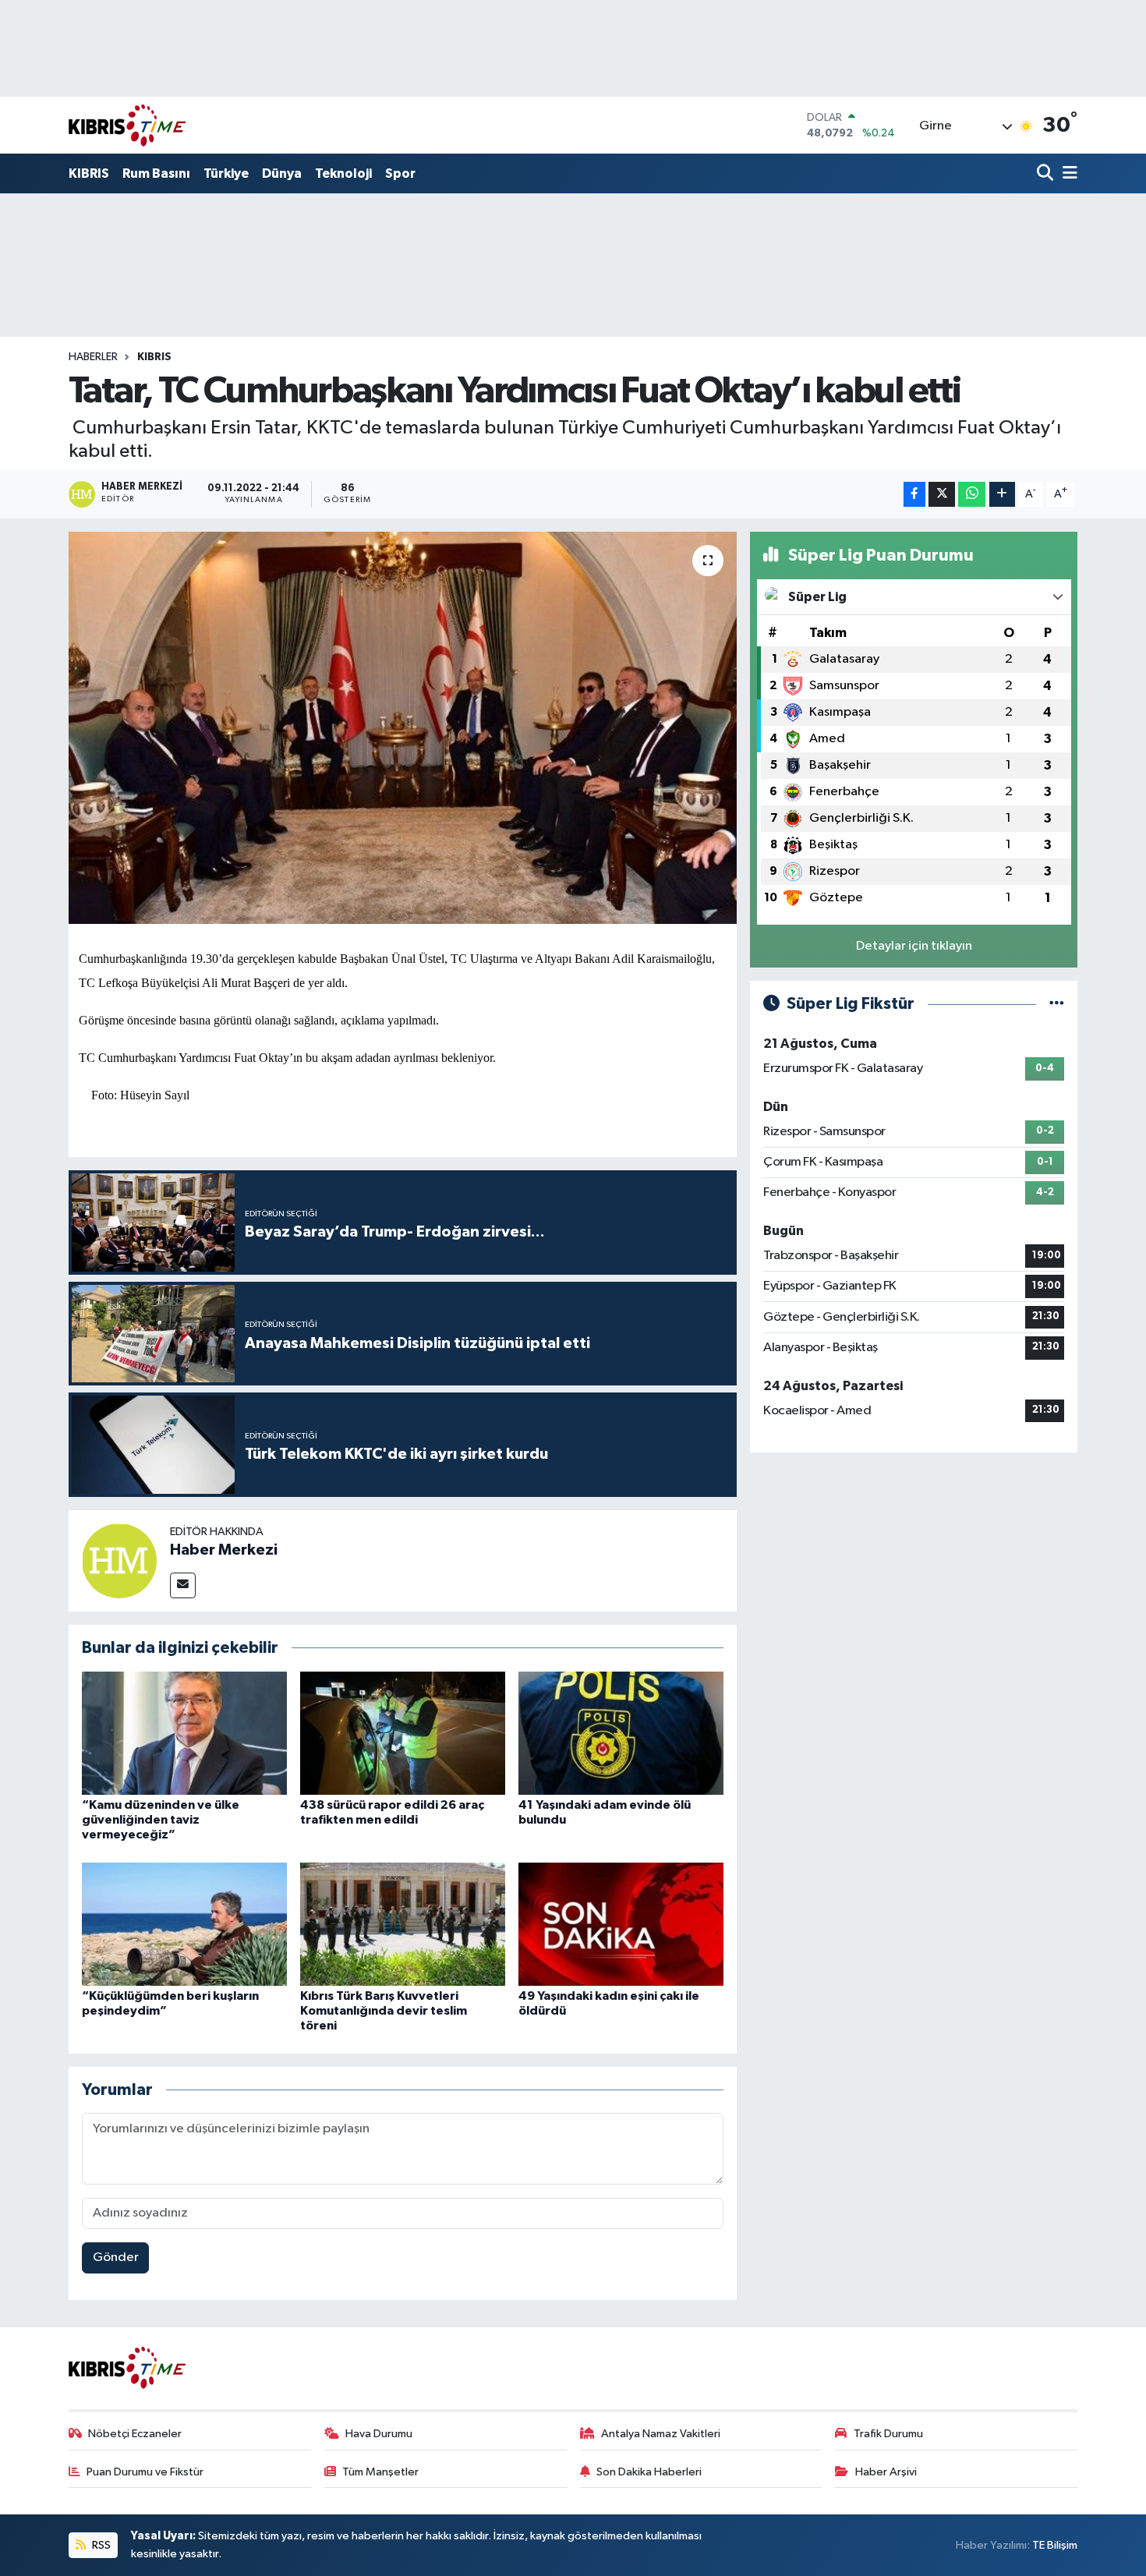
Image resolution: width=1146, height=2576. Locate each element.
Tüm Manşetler (380, 2472)
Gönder (116, 2258)
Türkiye (226, 173)
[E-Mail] (183, 1585)
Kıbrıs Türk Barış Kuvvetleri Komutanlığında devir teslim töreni (384, 2011)
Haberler (93, 357)
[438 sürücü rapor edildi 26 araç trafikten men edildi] (403, 1733)
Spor (400, 173)
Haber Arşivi (886, 2472)
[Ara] (1047, 174)
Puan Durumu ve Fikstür (145, 2472)
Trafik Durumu (888, 2434)
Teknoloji (343, 173)
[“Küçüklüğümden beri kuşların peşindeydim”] (184, 1924)
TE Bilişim (1055, 2545)
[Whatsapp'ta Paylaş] (972, 495)
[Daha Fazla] (1002, 495)
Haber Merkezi (224, 1550)
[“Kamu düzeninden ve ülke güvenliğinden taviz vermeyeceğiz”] (184, 1733)
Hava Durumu (379, 2434)
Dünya (282, 173)
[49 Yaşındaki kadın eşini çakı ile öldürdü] (621, 1924)
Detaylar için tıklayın (914, 946)
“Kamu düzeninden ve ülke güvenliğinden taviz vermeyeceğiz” (161, 1820)
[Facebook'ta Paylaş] (914, 495)
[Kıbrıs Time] (127, 125)
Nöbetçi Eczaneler (135, 2434)
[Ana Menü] (1067, 174)
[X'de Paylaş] (942, 495)
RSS (100, 2545)
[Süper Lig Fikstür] (1057, 1004)
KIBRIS (89, 173)
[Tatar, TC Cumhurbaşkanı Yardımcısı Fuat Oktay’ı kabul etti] (403, 727)
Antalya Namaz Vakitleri (661, 2434)
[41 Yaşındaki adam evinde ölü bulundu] (621, 1733)
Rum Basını (156, 173)
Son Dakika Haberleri (649, 2472)
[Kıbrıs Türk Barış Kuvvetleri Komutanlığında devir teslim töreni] (403, 1924)
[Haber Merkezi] (119, 1560)
